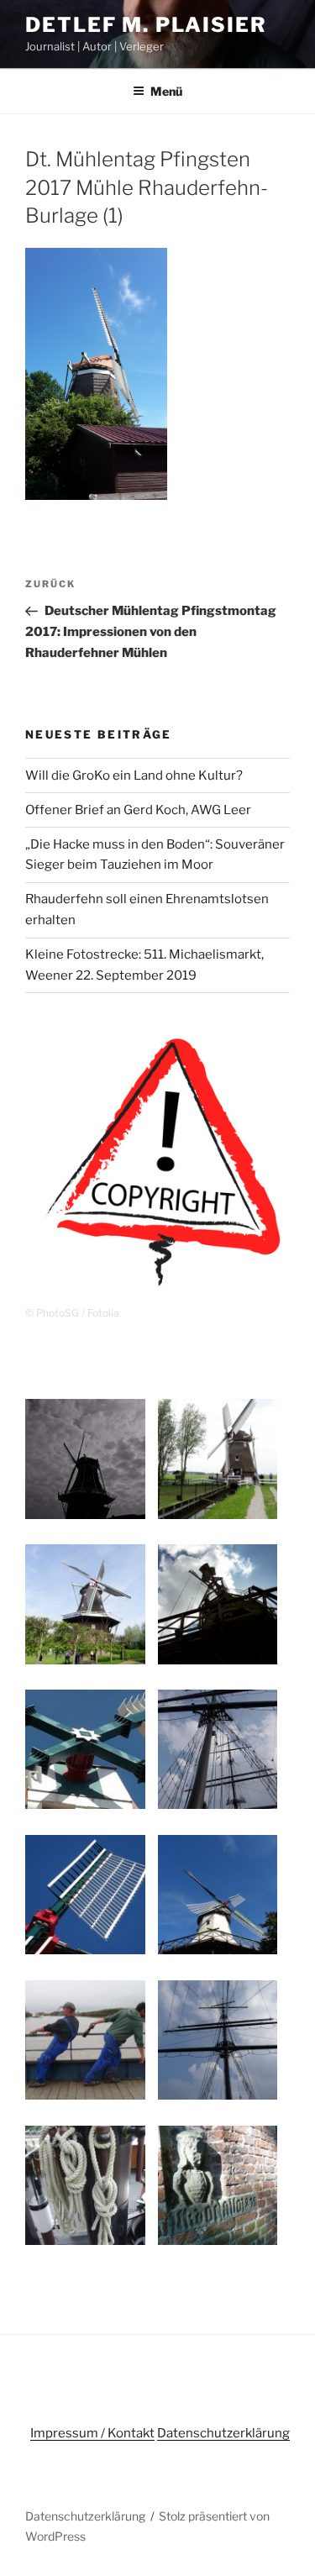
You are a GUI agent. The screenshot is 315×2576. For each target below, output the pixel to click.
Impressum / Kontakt (92, 2433)
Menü (166, 91)
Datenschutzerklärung (223, 2433)
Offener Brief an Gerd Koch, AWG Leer (138, 810)
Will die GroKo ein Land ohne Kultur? (134, 775)
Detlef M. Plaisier (146, 25)
